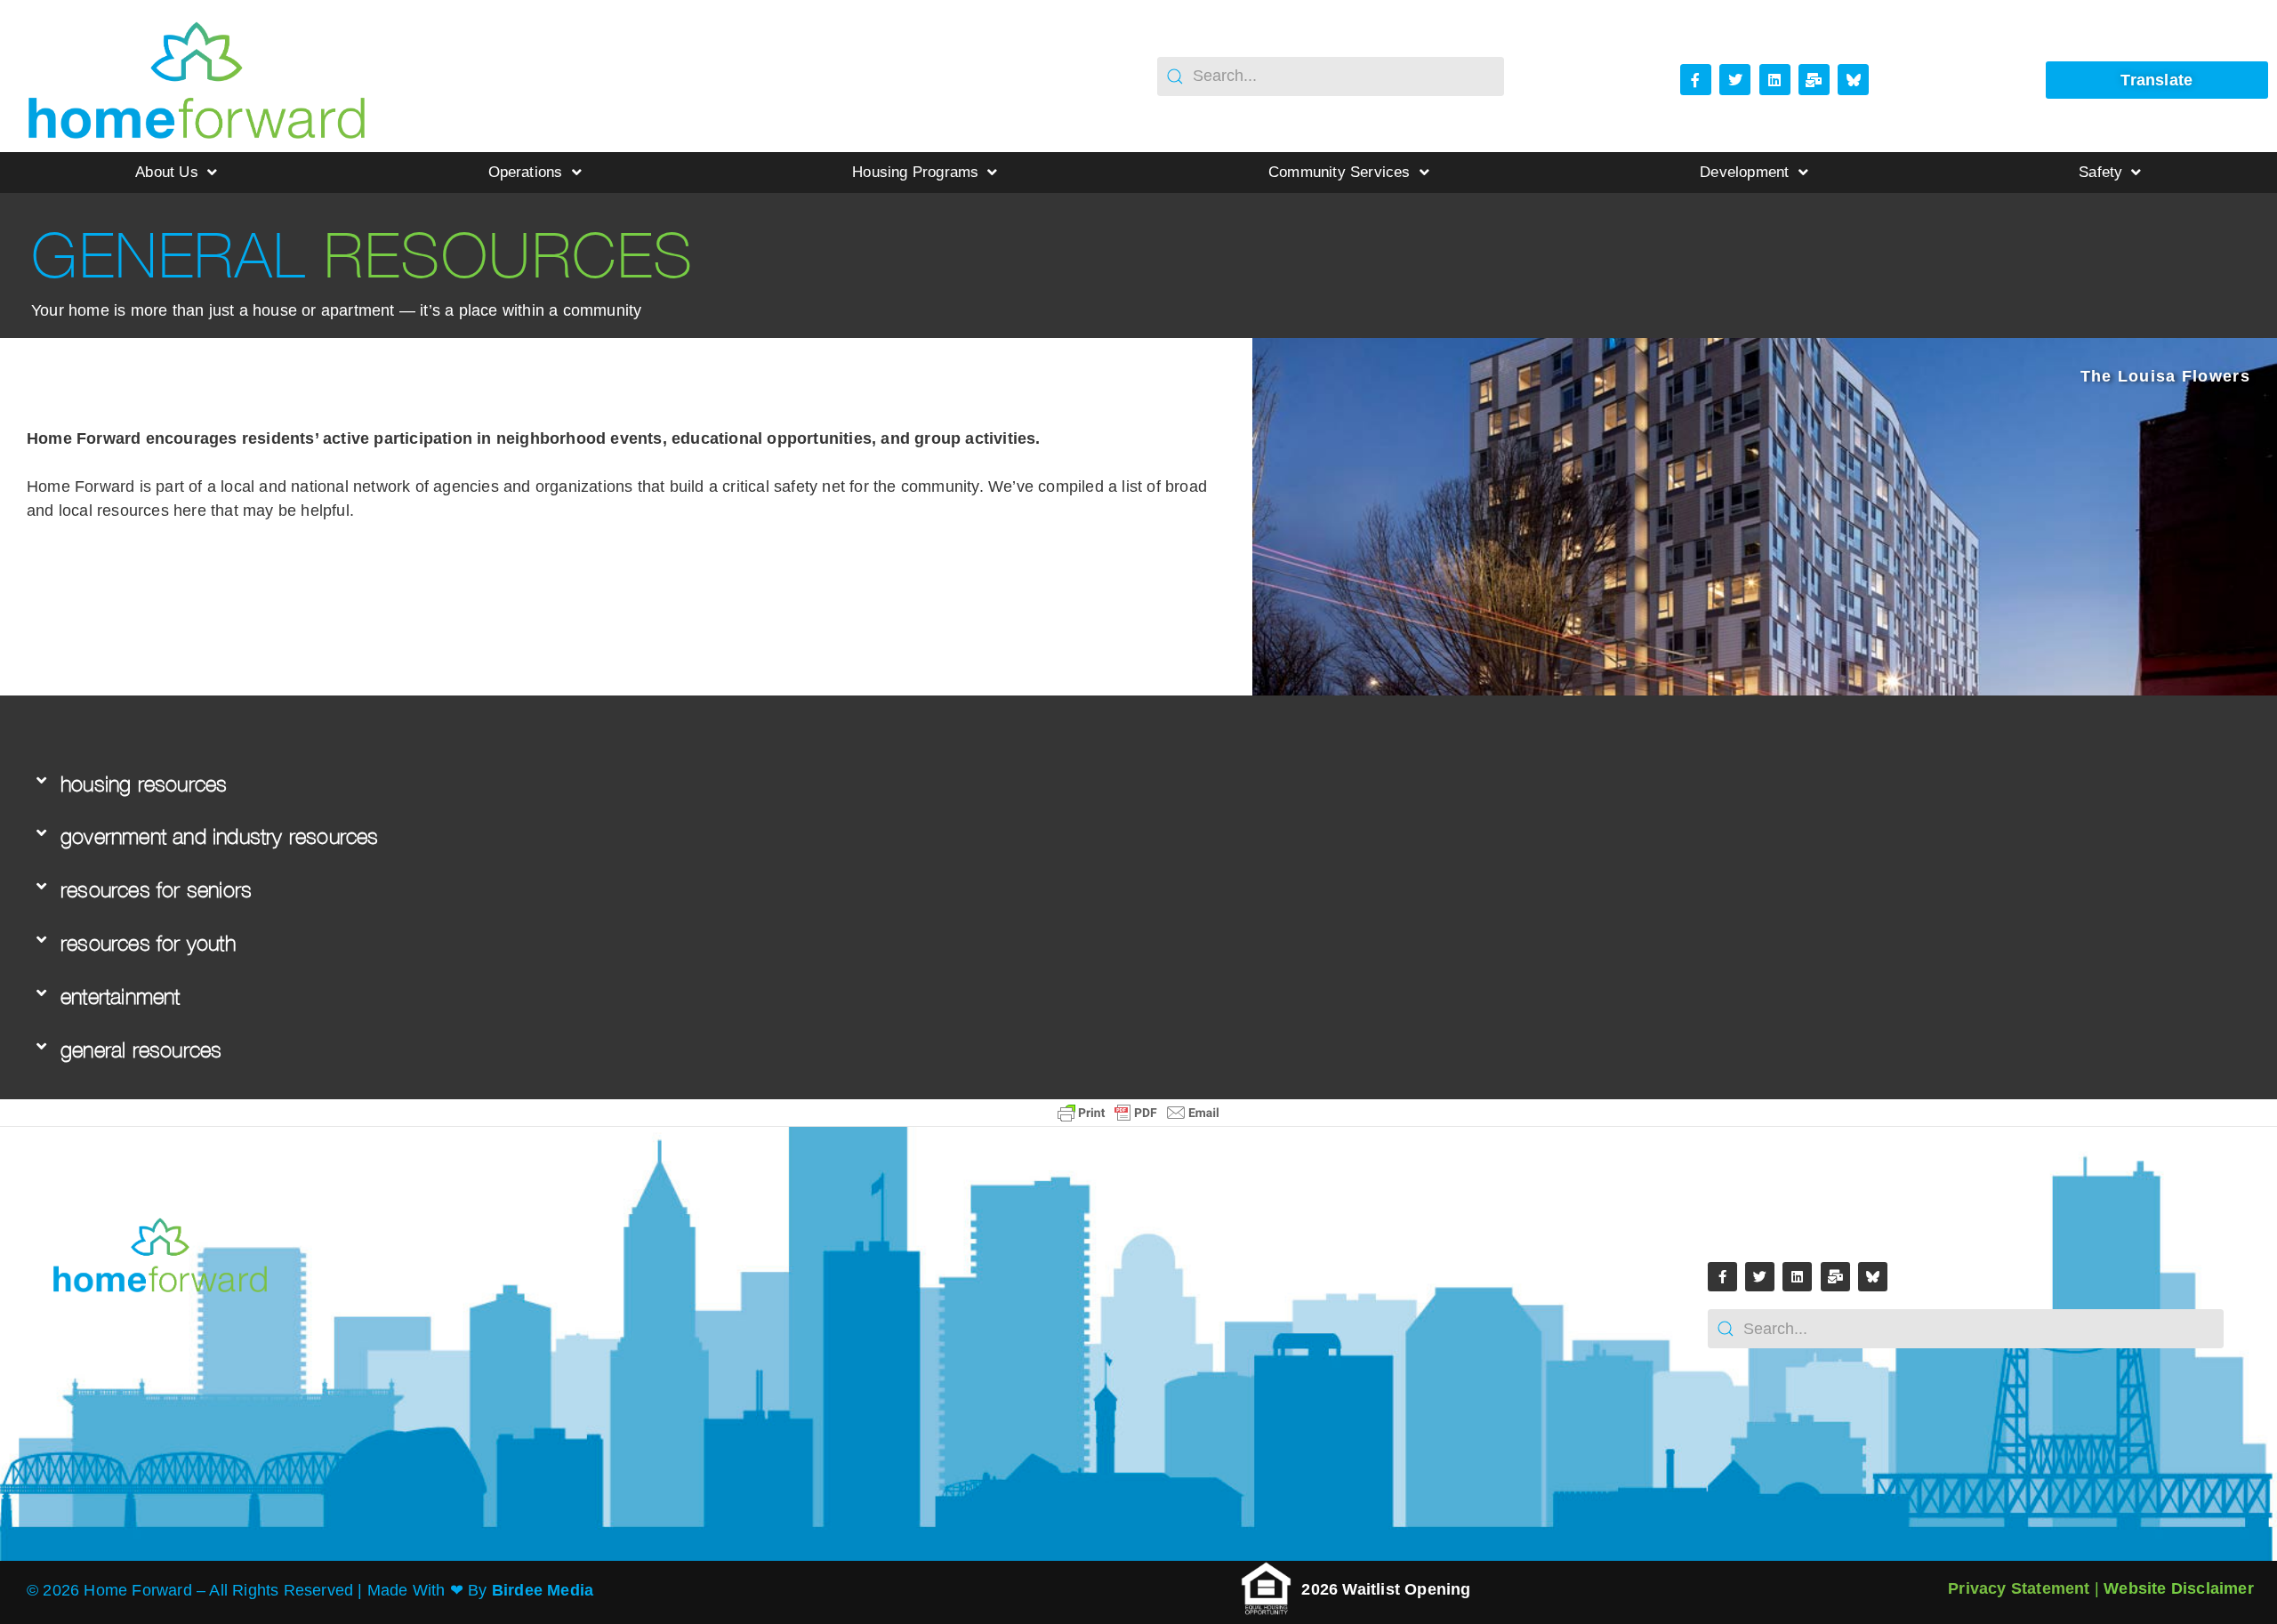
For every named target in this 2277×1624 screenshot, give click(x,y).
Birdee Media (543, 1590)
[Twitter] (1735, 80)
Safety (2100, 172)
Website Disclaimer (2179, 1588)
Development (1744, 172)
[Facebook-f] (1696, 80)
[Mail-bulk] (1814, 80)
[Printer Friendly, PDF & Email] (1138, 1113)
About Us (167, 172)
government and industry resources (220, 836)
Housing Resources (144, 784)
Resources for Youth (148, 943)
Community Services (1340, 172)
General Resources (141, 1050)
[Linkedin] (1775, 80)
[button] (1116, 785)
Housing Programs (915, 172)
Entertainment (121, 997)
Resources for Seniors (156, 890)
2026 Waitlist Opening (1388, 1589)
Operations (526, 172)
